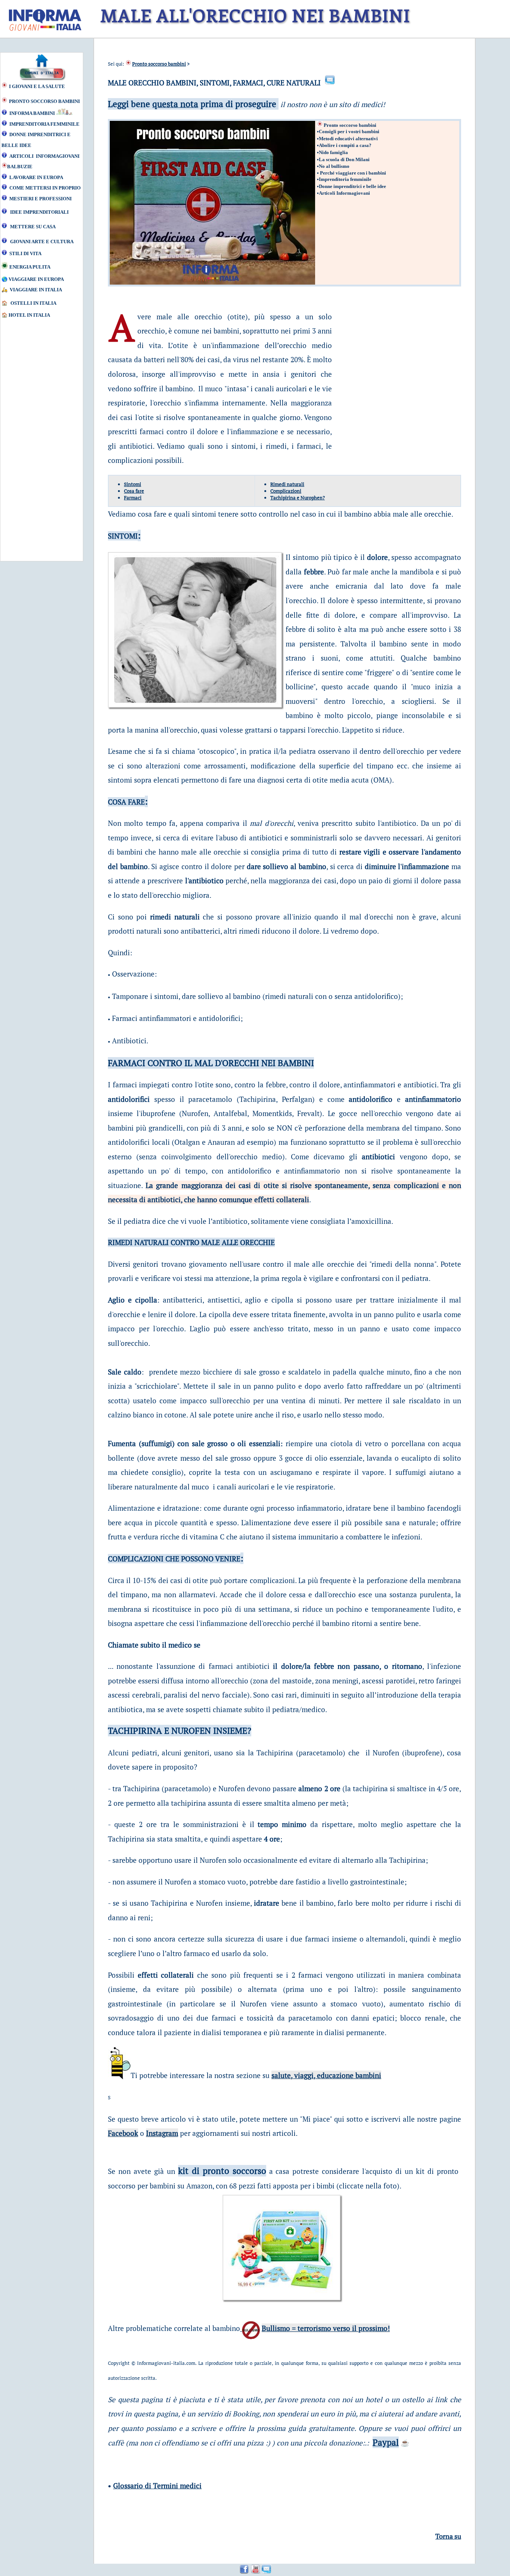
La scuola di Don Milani (344, 159)
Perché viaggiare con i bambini (353, 173)
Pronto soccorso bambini (44, 101)
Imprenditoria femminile (44, 124)
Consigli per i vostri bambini (349, 131)
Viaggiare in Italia (36, 290)
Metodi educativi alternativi (348, 139)
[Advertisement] (35, 444)
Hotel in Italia (29, 315)
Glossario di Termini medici (157, 2486)
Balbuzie (20, 167)
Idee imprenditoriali (39, 212)
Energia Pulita (30, 267)
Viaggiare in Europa (36, 279)
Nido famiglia (333, 152)
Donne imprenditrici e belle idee (352, 186)
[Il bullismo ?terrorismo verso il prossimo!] (251, 2328)
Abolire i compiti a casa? (345, 145)
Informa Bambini (33, 113)
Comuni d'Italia (42, 73)
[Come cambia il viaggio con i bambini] (381, 131)
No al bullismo (334, 166)
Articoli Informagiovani (44, 156)
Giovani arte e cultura (42, 242)
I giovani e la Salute (37, 86)
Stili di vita (25, 253)
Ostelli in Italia (33, 303)
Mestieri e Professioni (41, 199)
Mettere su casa (33, 227)
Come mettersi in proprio (45, 188)
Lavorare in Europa (36, 177)
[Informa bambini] (380, 131)
